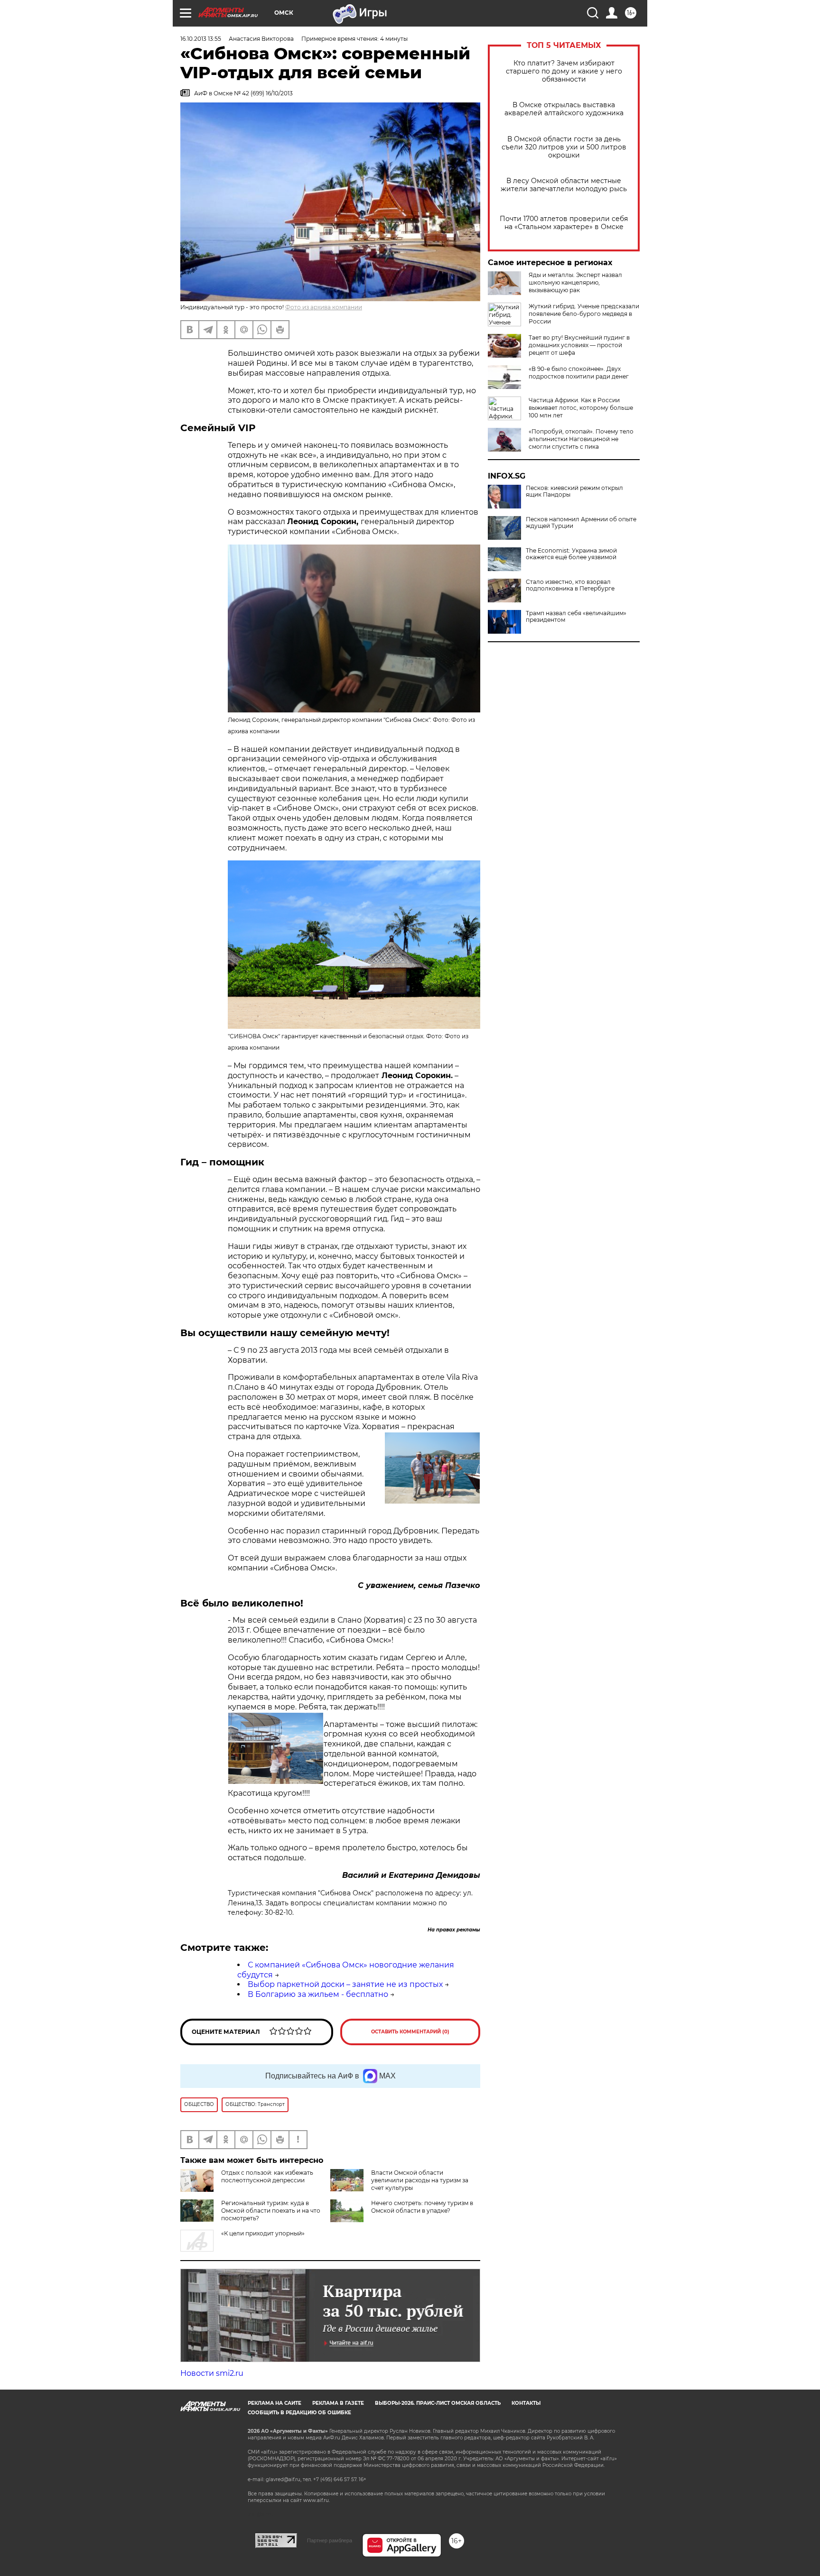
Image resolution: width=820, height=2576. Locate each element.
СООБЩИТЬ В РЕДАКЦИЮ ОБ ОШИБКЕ (299, 2413)
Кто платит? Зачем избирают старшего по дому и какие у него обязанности (564, 71)
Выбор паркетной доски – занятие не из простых (345, 1984)
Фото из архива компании (324, 307)
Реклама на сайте (275, 2403)
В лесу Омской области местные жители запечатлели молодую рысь (564, 185)
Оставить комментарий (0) (410, 2032)
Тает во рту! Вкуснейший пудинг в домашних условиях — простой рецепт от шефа (579, 345)
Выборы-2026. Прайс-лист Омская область (438, 2403)
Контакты (526, 2403)
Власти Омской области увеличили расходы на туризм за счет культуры (420, 2180)
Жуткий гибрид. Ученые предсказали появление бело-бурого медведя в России (584, 314)
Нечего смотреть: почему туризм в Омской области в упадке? (422, 2207)
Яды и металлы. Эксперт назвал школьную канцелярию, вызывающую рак (575, 282)
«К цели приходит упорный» (263, 2233)
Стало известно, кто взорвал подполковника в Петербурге (570, 585)
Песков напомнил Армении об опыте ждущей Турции (581, 523)
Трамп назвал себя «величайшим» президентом (576, 617)
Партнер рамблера (330, 2540)
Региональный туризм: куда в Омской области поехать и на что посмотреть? (271, 2211)
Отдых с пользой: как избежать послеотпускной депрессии (267, 2176)
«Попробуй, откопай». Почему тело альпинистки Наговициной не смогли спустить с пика (581, 439)
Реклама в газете (338, 2403)
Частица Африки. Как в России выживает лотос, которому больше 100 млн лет (581, 408)
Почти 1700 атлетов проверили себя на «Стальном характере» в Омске (564, 223)
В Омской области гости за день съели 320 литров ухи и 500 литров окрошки (564, 147)
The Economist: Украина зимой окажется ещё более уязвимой (571, 554)
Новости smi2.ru (212, 2373)
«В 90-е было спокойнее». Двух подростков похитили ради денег (579, 373)
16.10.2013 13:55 (201, 39)
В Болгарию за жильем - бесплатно (318, 1994)
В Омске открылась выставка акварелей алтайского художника (564, 109)
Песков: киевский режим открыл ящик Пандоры (574, 491)
